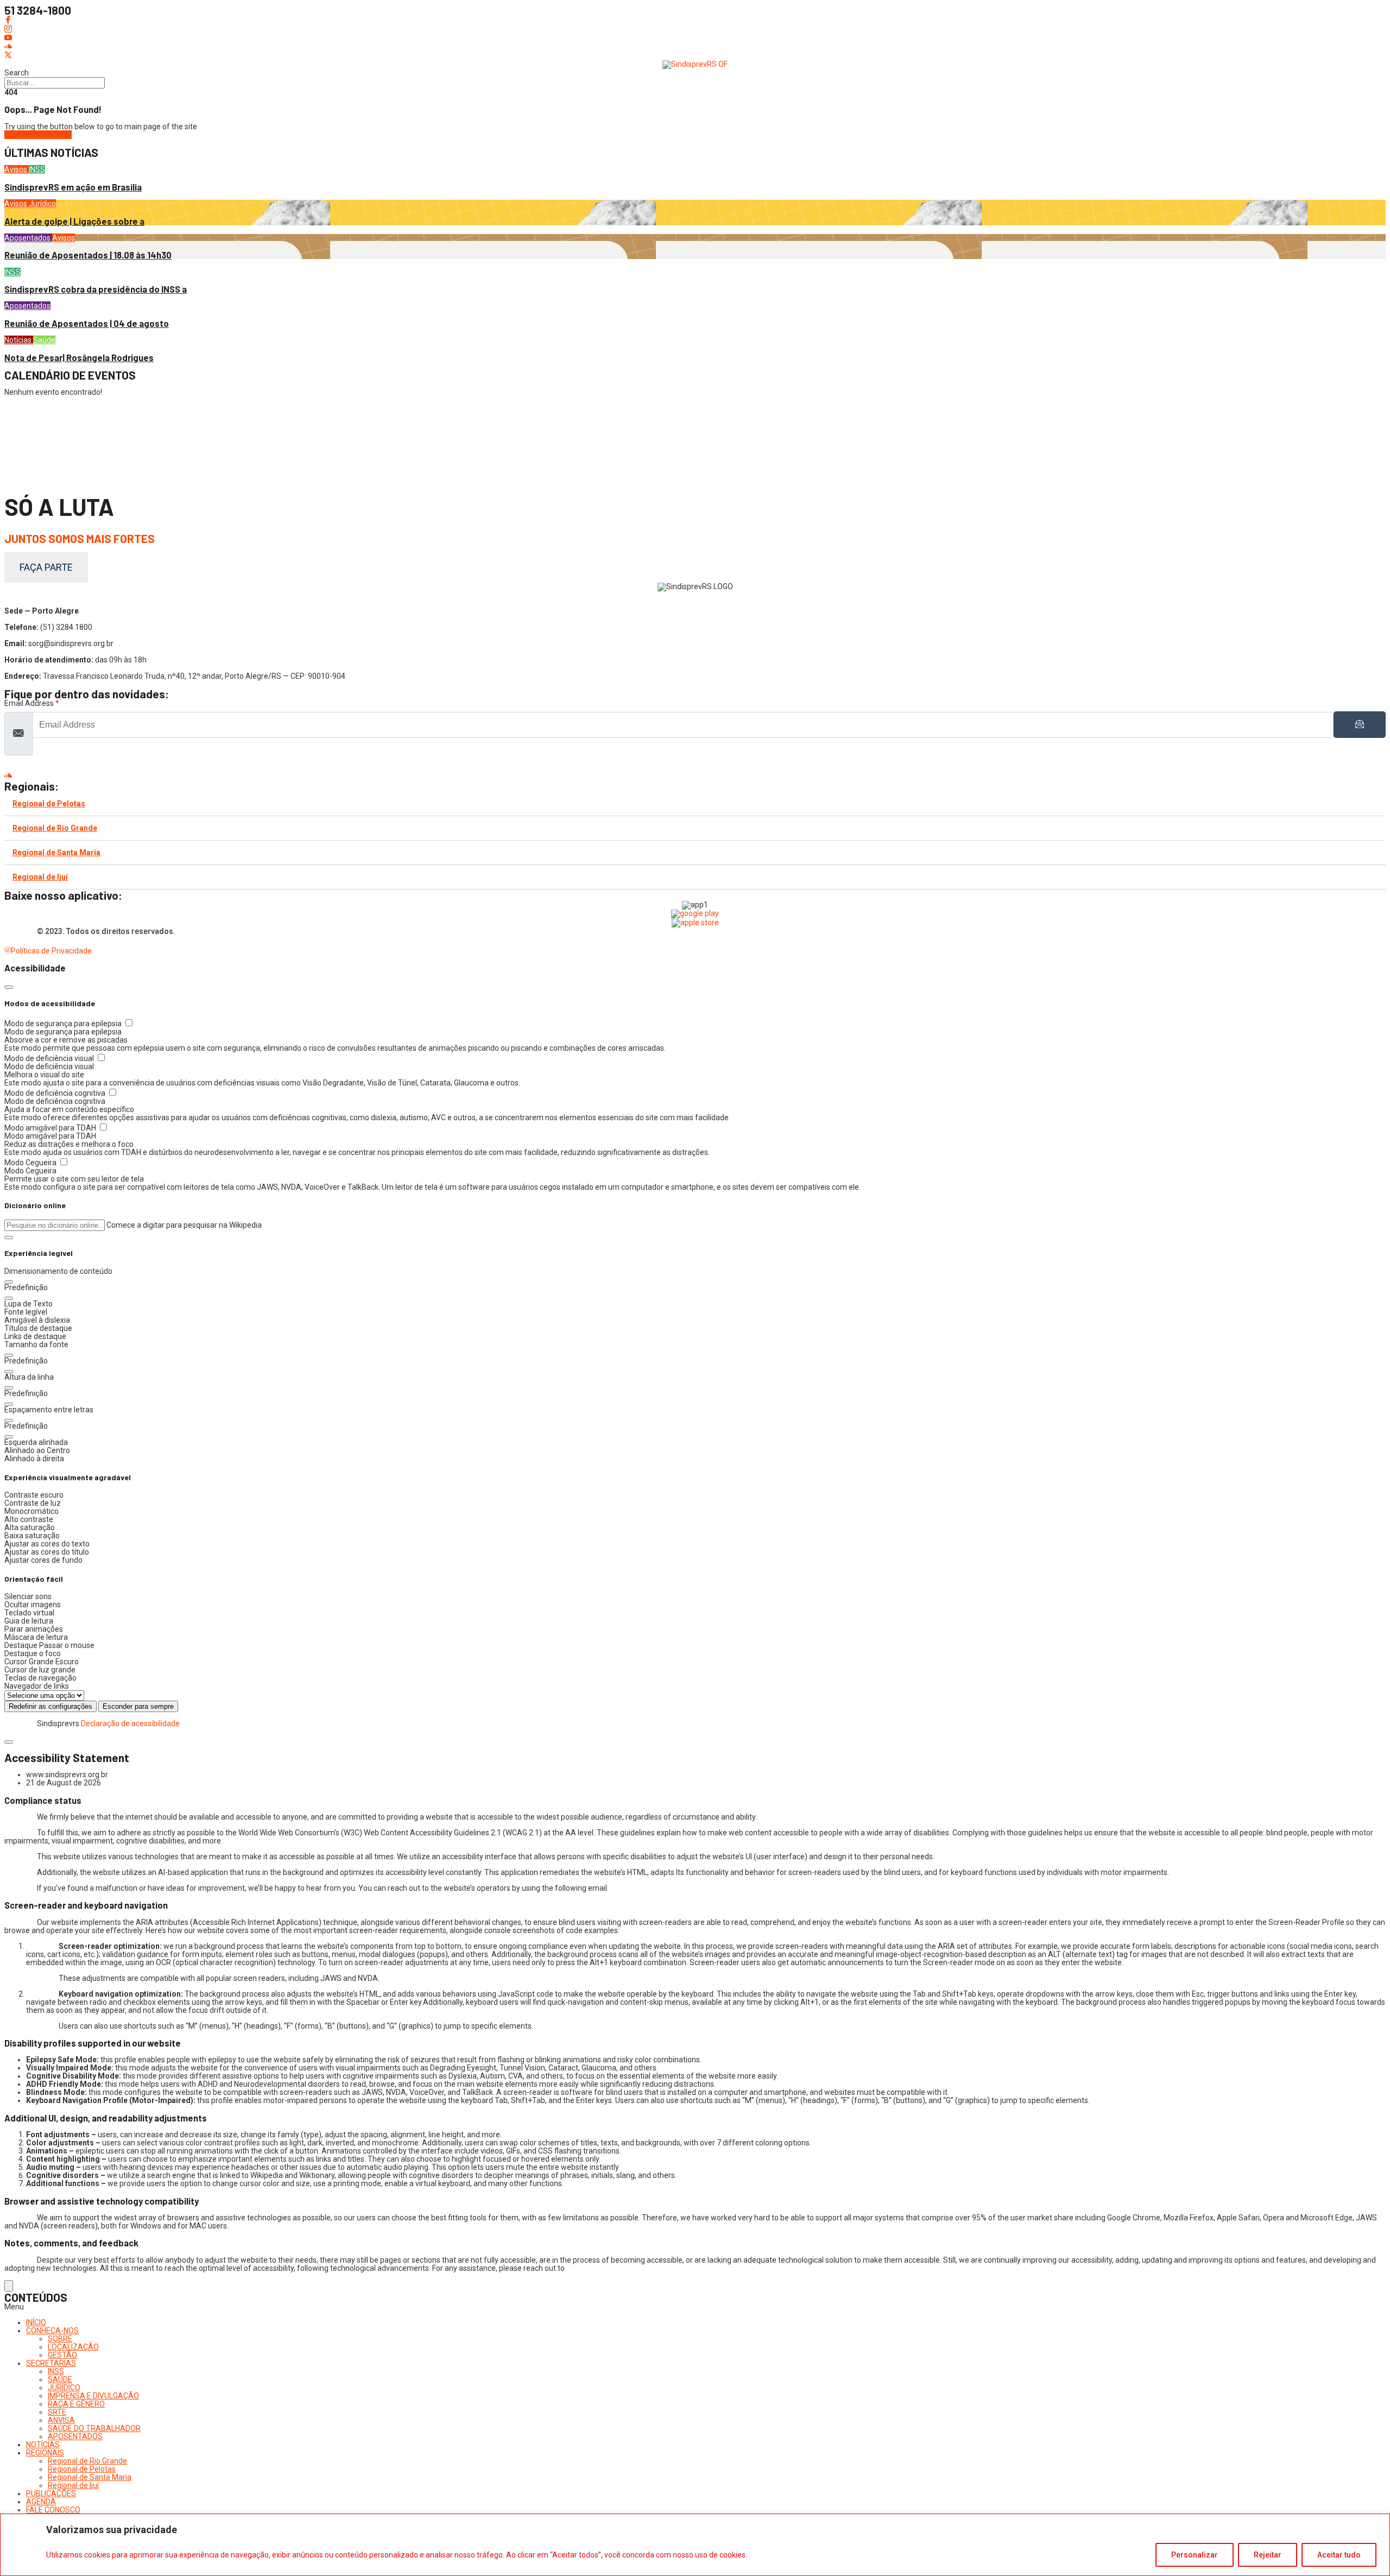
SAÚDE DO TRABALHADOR (94, 2428)
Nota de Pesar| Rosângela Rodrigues (79, 358)
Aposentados (28, 238)
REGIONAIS (45, 2453)
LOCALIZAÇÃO (73, 2347)
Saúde (44, 340)
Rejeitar (1268, 2555)
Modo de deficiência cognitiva (56, 1093)
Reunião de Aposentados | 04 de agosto (87, 323)
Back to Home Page (38, 135)
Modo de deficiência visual (50, 1058)
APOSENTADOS (75, 2436)
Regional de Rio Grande (55, 828)
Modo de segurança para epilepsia (64, 1024)
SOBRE (60, 2339)
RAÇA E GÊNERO (76, 2404)
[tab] (695, 804)
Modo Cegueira (31, 1163)
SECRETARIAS (51, 2363)
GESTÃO (62, 2355)
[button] (9, 1238)
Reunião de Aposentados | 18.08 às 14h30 (88, 255)
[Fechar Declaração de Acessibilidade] (9, 1742)
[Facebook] (695, 20)
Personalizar (1195, 2555)
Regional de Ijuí (40, 877)
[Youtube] (695, 38)
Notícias (19, 340)
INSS (37, 169)
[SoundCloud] (695, 775)
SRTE (57, 2412)
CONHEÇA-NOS (52, 2331)
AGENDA (41, 2502)
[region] (695, 2545)
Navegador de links (37, 1686)
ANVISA (61, 2420)
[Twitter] (695, 55)
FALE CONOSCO (53, 2510)
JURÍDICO (64, 2388)
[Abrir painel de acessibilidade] (9, 2286)
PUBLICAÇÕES (51, 2493)
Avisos (17, 169)
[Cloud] (695, 47)
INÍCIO (36, 2322)
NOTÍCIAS (43, 2445)
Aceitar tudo (1339, 2555)
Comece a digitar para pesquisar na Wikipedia (184, 1225)
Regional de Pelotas (49, 804)
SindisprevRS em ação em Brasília (73, 187)
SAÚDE (60, 2379)
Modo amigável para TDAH (51, 1128)
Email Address (32, 703)
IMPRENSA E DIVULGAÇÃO (93, 2396)
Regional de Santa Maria (56, 853)
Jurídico (42, 204)
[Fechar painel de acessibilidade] (9, 987)
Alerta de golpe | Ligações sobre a (74, 221)
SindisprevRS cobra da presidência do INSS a (96, 289)
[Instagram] (695, 29)
